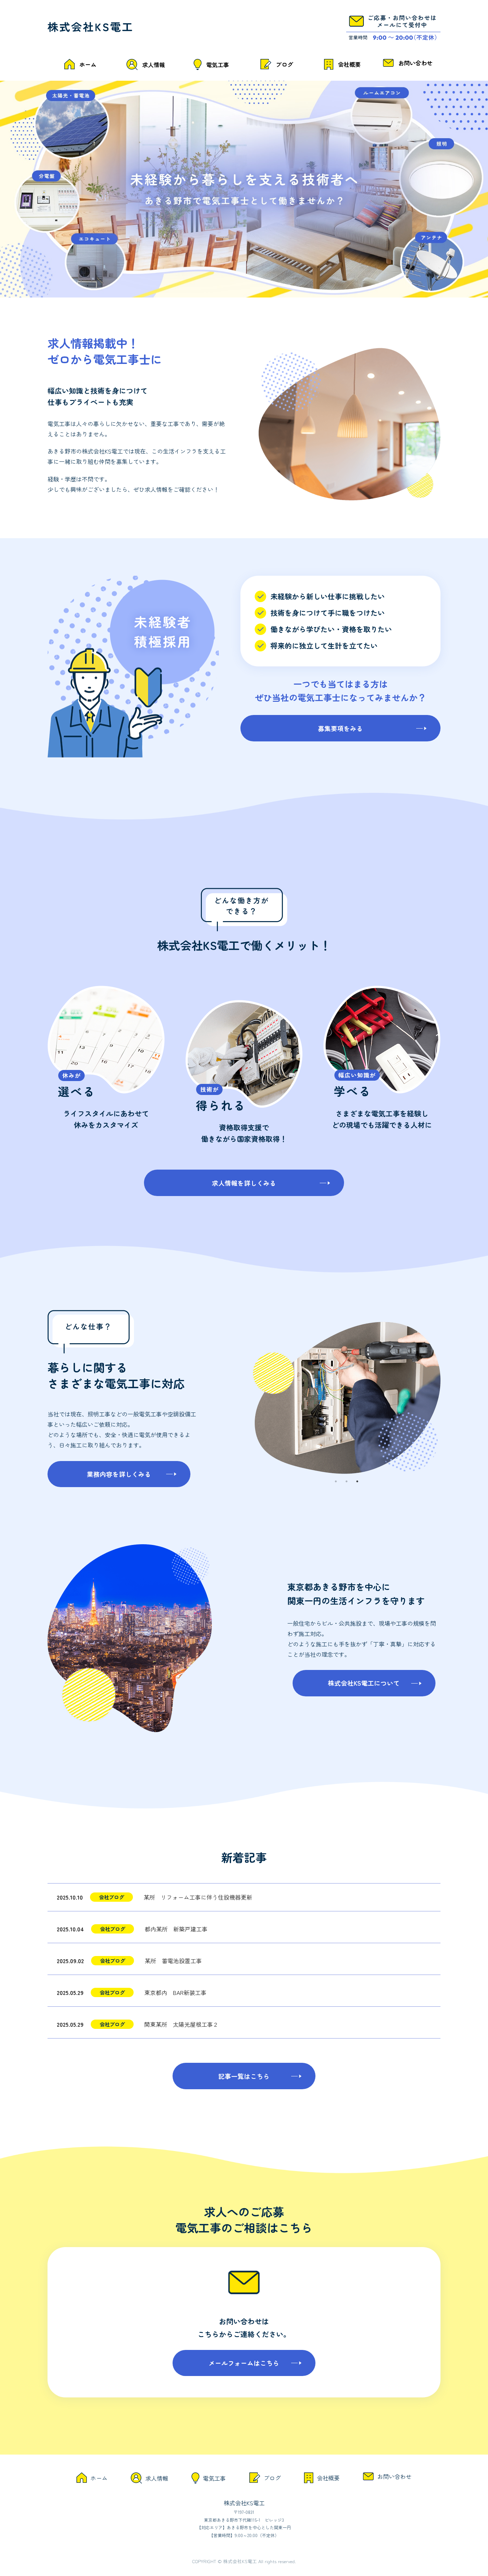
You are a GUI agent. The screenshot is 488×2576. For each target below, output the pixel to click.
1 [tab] (336, 1481)
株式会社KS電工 (244, 2503)
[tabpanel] (347, 1398)
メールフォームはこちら (244, 2363)
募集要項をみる (340, 728)
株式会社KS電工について (364, 1683)
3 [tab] (357, 1481)
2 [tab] (347, 1481)
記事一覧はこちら (244, 2076)
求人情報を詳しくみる (244, 1183)
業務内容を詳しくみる (119, 1474)
